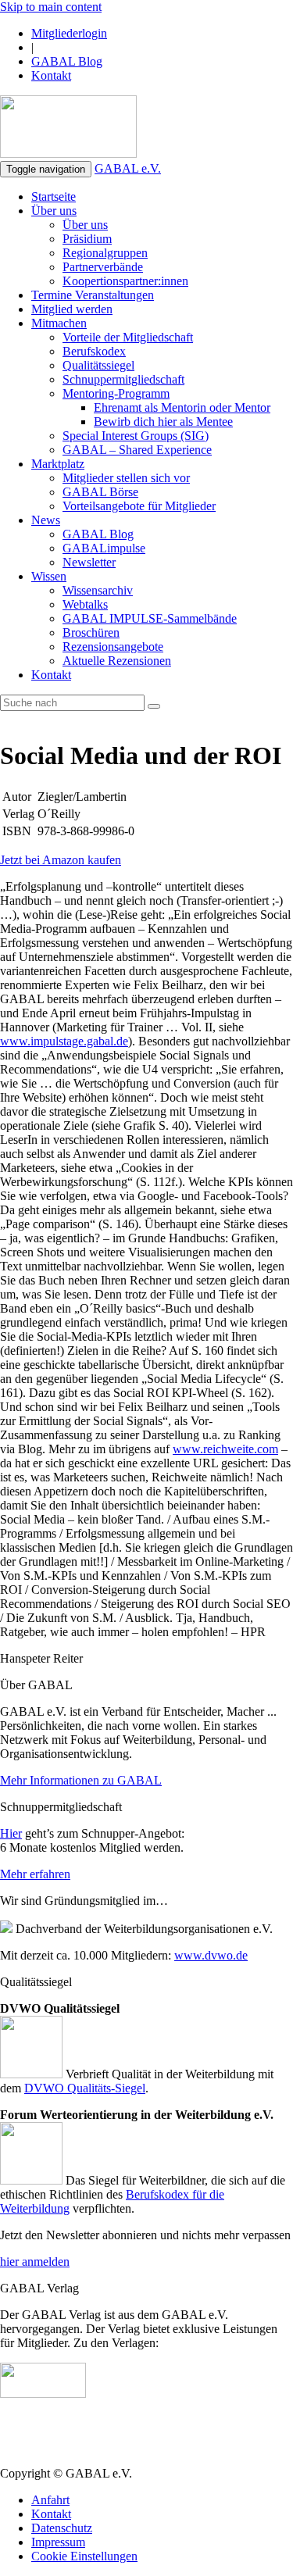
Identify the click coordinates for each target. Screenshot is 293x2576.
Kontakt (51, 75)
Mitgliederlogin (69, 33)
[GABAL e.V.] (68, 128)
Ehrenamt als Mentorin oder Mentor (182, 407)
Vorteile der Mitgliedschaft (128, 337)
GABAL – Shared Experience (137, 450)
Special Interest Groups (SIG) (136, 436)
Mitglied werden (72, 309)
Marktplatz (58, 464)
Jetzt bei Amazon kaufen (61, 860)
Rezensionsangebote (113, 647)
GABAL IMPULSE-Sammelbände (150, 618)
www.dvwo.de (211, 1955)
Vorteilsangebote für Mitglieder (139, 506)
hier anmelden (35, 2262)
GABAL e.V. (128, 168)
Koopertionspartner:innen (125, 281)
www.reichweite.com (225, 1449)
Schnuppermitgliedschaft (123, 379)
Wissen (49, 576)
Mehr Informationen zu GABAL (81, 1780)
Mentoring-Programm (116, 393)
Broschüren (91, 632)
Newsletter (89, 562)
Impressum (58, 2542)
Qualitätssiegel (98, 365)
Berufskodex (94, 351)
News (46, 520)
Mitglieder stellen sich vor (126, 478)
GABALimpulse (104, 548)
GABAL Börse (100, 492)
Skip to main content (51, 7)
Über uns (54, 211)
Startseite (54, 197)
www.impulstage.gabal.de (64, 1041)
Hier (11, 1833)
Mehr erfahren (35, 1874)
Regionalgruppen (105, 253)
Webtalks (85, 604)
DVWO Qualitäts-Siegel (85, 2088)
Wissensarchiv (98, 590)
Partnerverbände (103, 267)
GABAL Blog (67, 61)
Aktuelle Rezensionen (117, 661)
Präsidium (87, 239)
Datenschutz (62, 2528)
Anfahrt (50, 2500)
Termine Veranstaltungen (93, 295)
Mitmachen (59, 323)
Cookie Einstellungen (84, 2556)
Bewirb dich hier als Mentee (163, 422)
